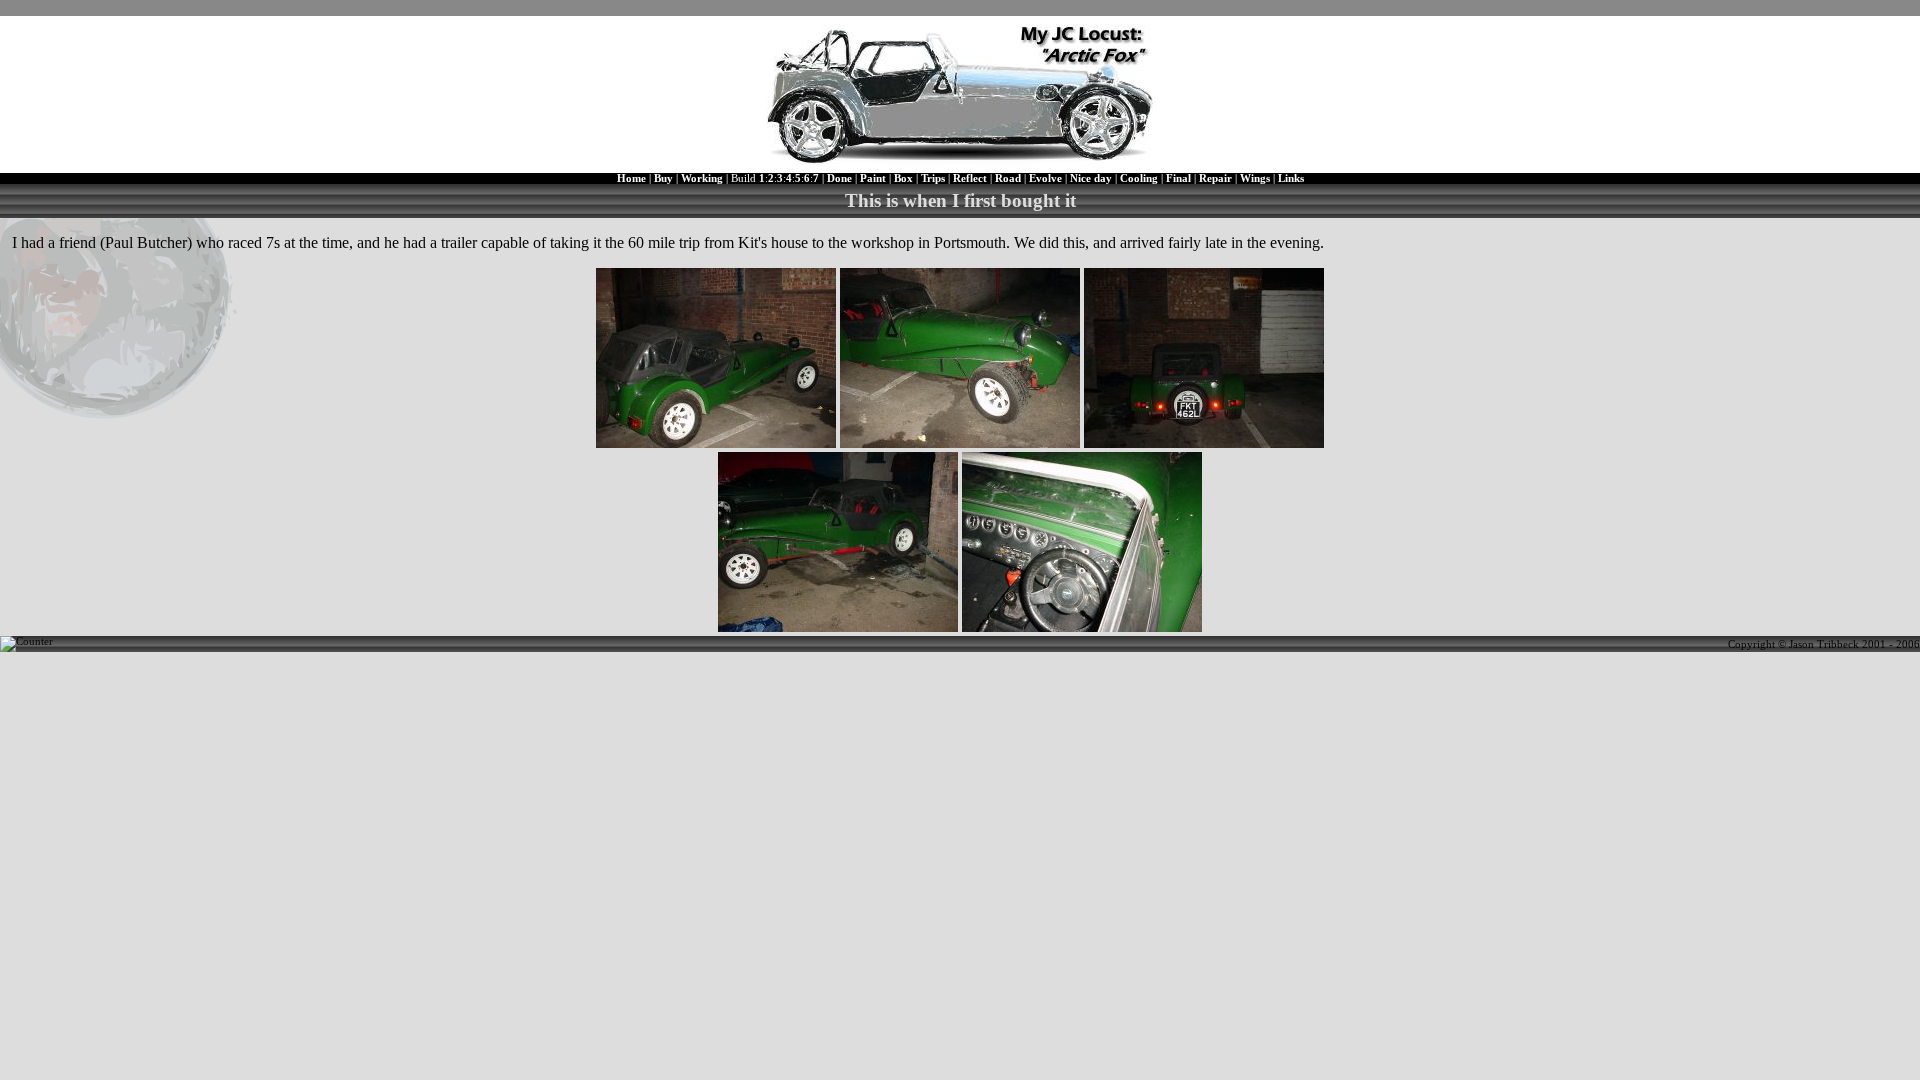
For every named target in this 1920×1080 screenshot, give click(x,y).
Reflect (970, 178)
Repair (1215, 178)
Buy (663, 178)
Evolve (1045, 178)
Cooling (1139, 178)
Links (1291, 178)
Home (631, 178)
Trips (933, 178)
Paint (873, 178)
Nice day (1091, 178)
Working (702, 178)
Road (1008, 178)
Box (903, 178)
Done (839, 178)
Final (1178, 178)
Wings (1255, 178)
